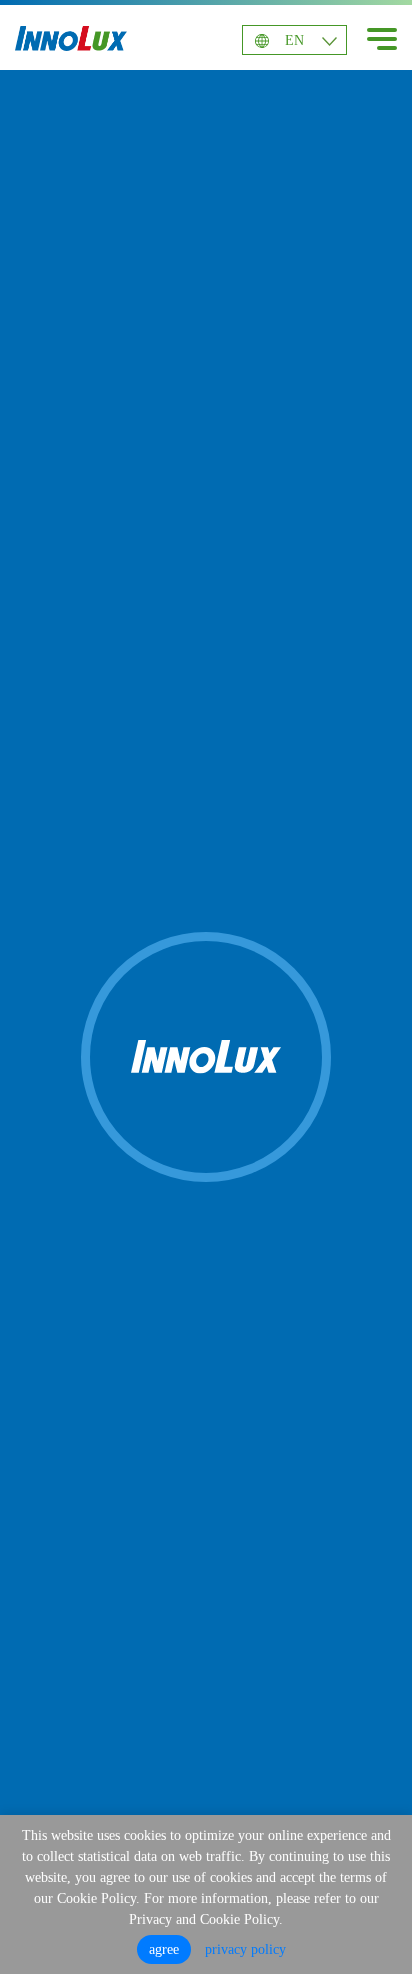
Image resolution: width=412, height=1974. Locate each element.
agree (164, 1949)
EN (294, 40)
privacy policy (245, 1949)
